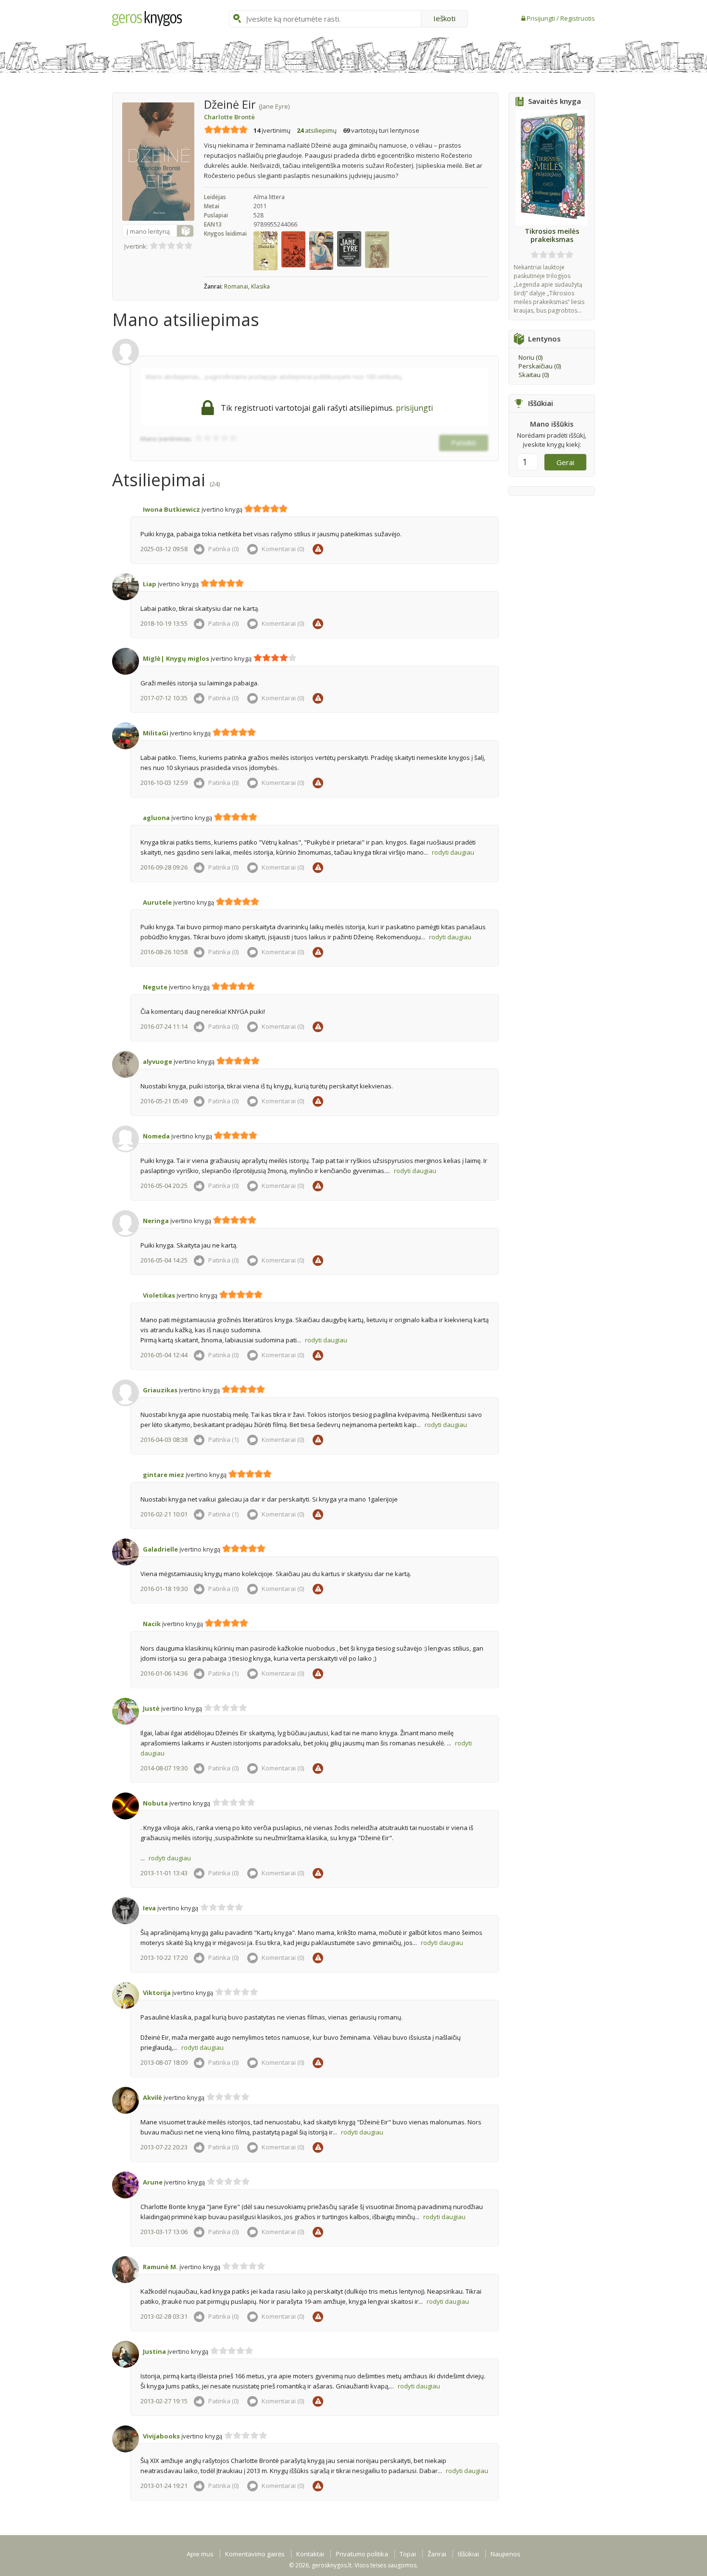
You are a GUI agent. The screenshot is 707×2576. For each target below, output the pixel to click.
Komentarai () (282, 549)
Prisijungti (542, 18)
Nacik (152, 1624)
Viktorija (157, 1993)
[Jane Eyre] (350, 248)
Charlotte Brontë (229, 117)
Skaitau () (534, 375)
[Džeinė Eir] (267, 250)
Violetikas (159, 1295)
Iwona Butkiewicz (171, 509)
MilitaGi (156, 733)
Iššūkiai (468, 2554)
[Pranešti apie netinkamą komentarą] (319, 549)
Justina (154, 2351)
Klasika (260, 286)
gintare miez (164, 1475)
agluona (156, 818)
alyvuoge (158, 1061)
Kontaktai (310, 2554)
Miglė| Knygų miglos (176, 658)
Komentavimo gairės (255, 2554)
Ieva (149, 1908)
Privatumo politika (362, 2554)
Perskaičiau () (540, 366)
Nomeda (156, 1136)
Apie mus (200, 2554)
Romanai (236, 286)
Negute (155, 987)
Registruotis (578, 18)
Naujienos (505, 2554)
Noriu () (530, 357)
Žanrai (437, 2554)
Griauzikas (160, 1390)
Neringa (156, 1221)
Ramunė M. (160, 2267)
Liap (150, 584)
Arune (153, 2182)
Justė (151, 1708)
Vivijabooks (161, 2436)
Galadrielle (160, 1549)
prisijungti (414, 408)
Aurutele (157, 902)
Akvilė (152, 2097)
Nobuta (155, 1803)
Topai (408, 2554)
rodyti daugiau (453, 852)
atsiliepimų (317, 130)
